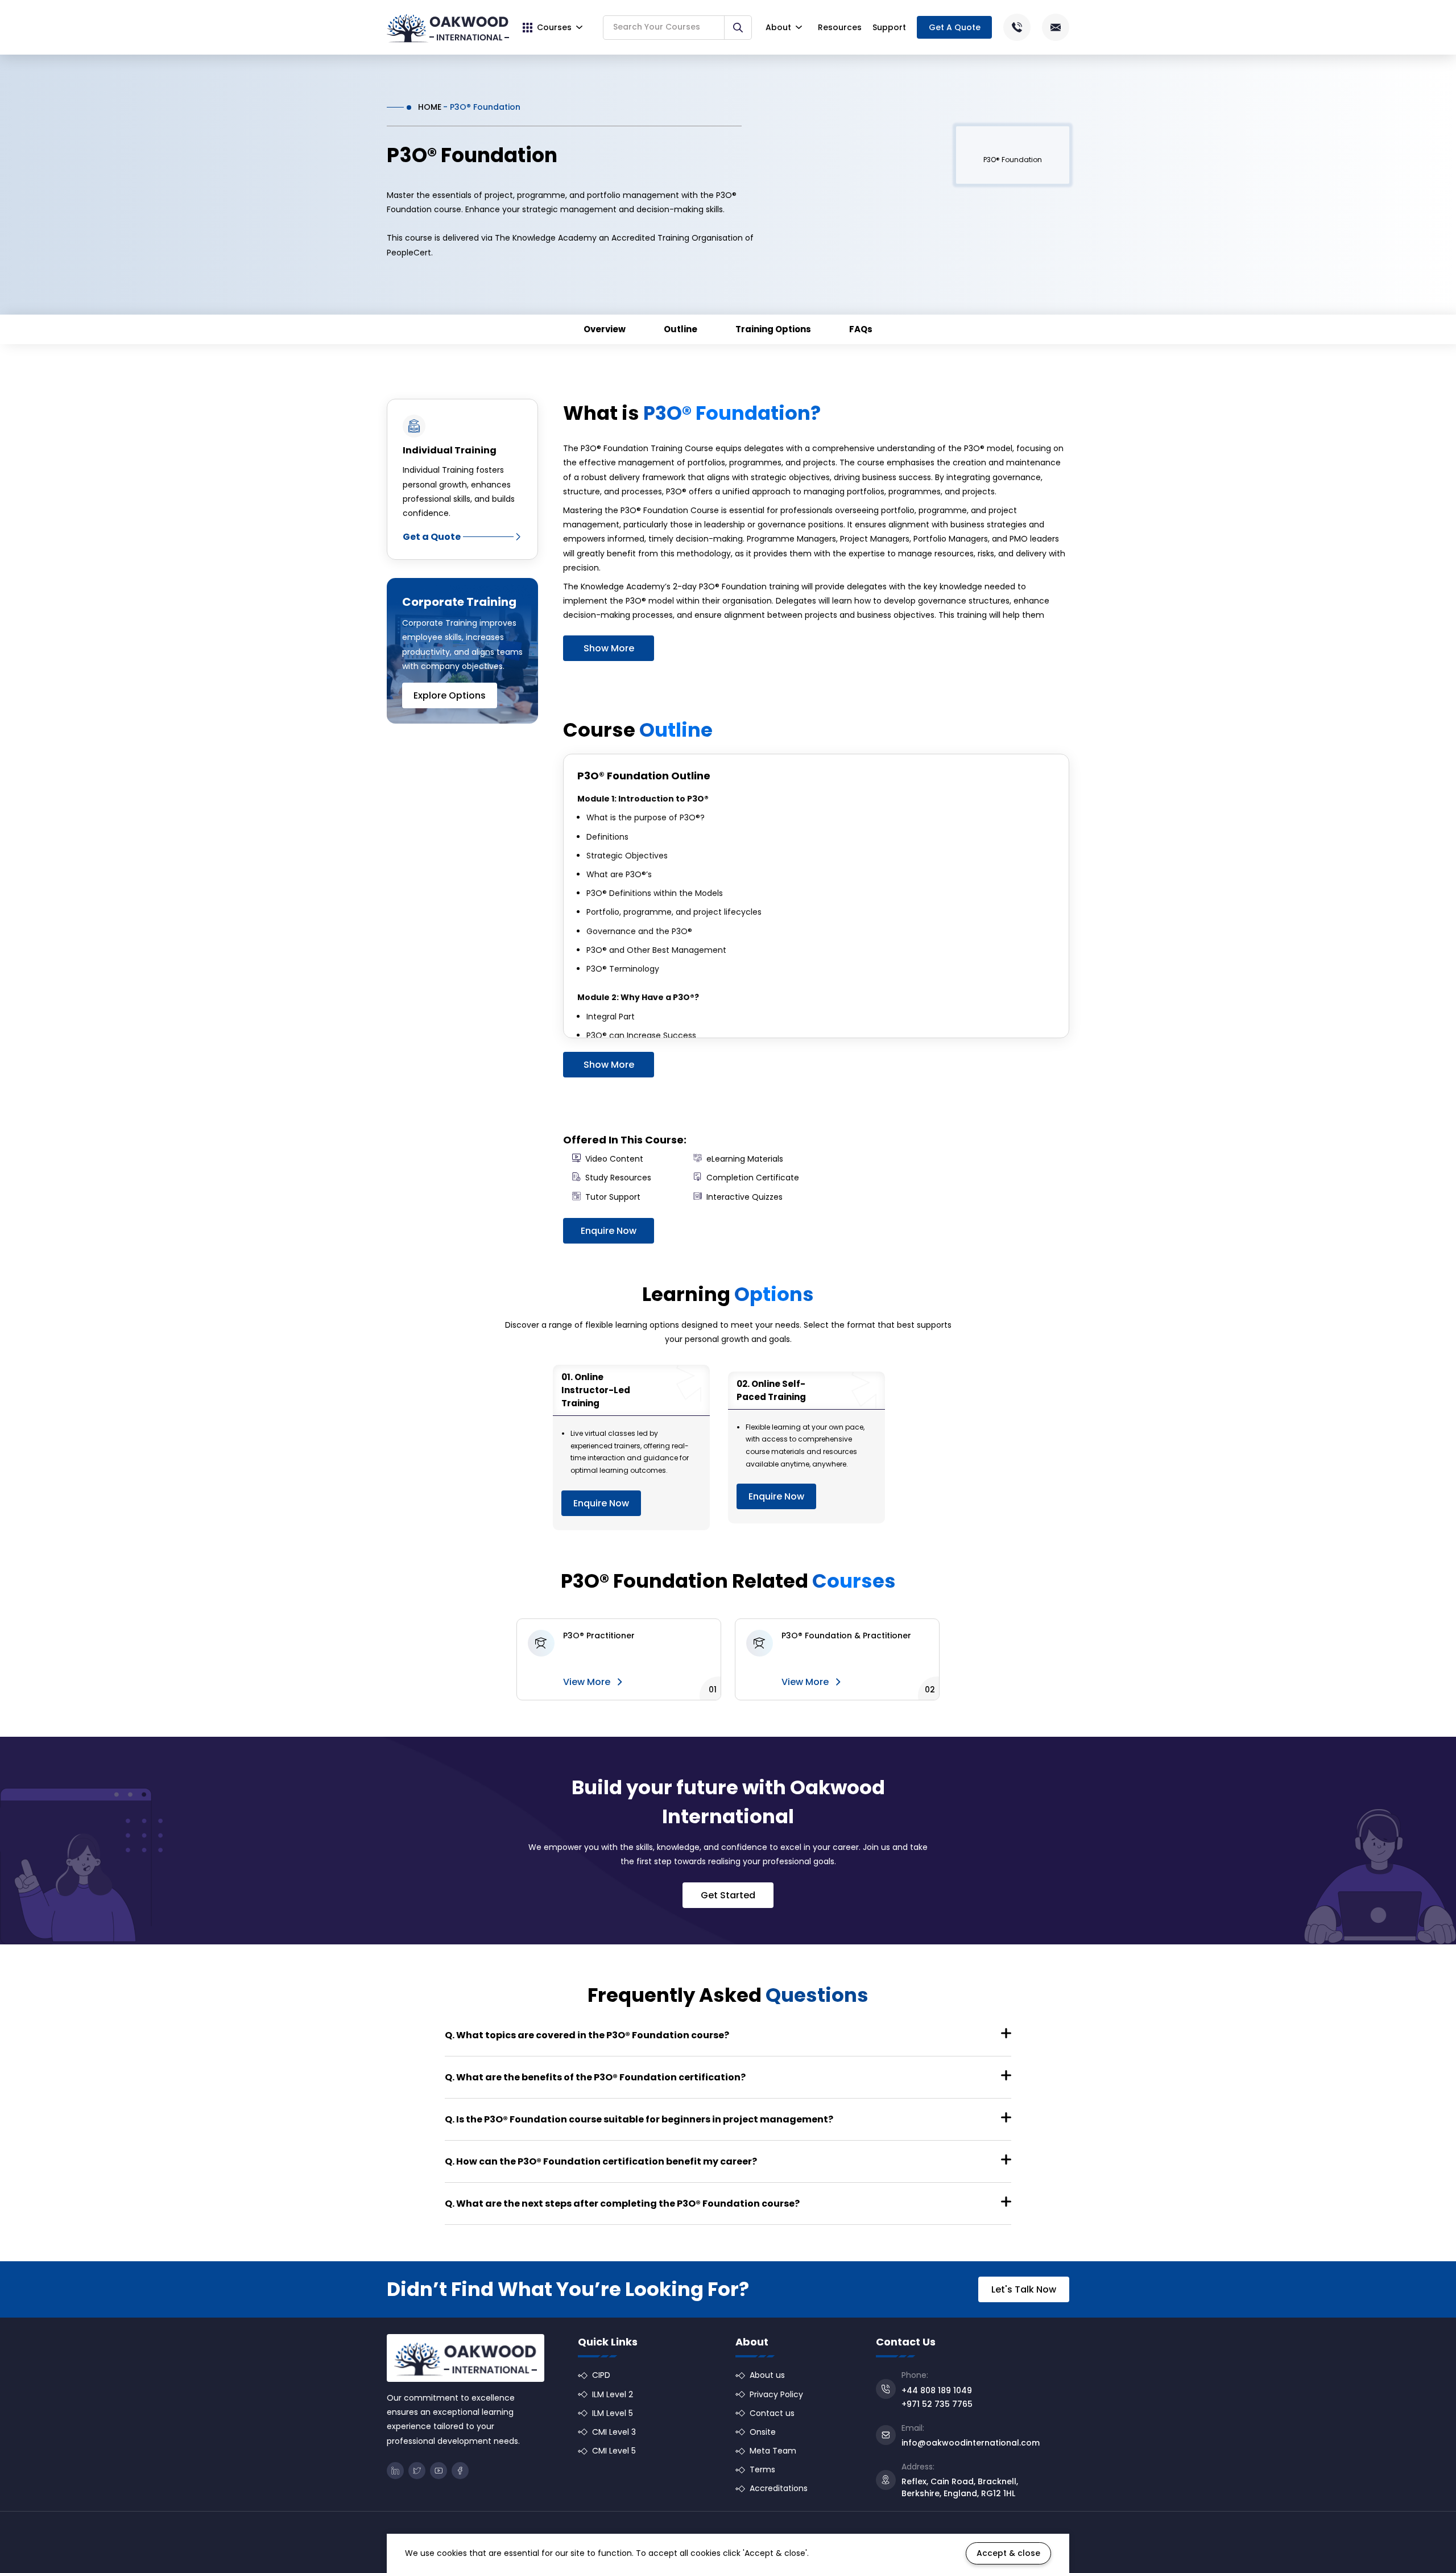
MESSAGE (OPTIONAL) (714, 1306)
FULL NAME (702, 1217)
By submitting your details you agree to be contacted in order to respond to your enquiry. (823, 1365)
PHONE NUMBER (710, 1261)
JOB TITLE (853, 1261)
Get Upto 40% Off (729, 1396)
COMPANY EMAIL (864, 1217)
